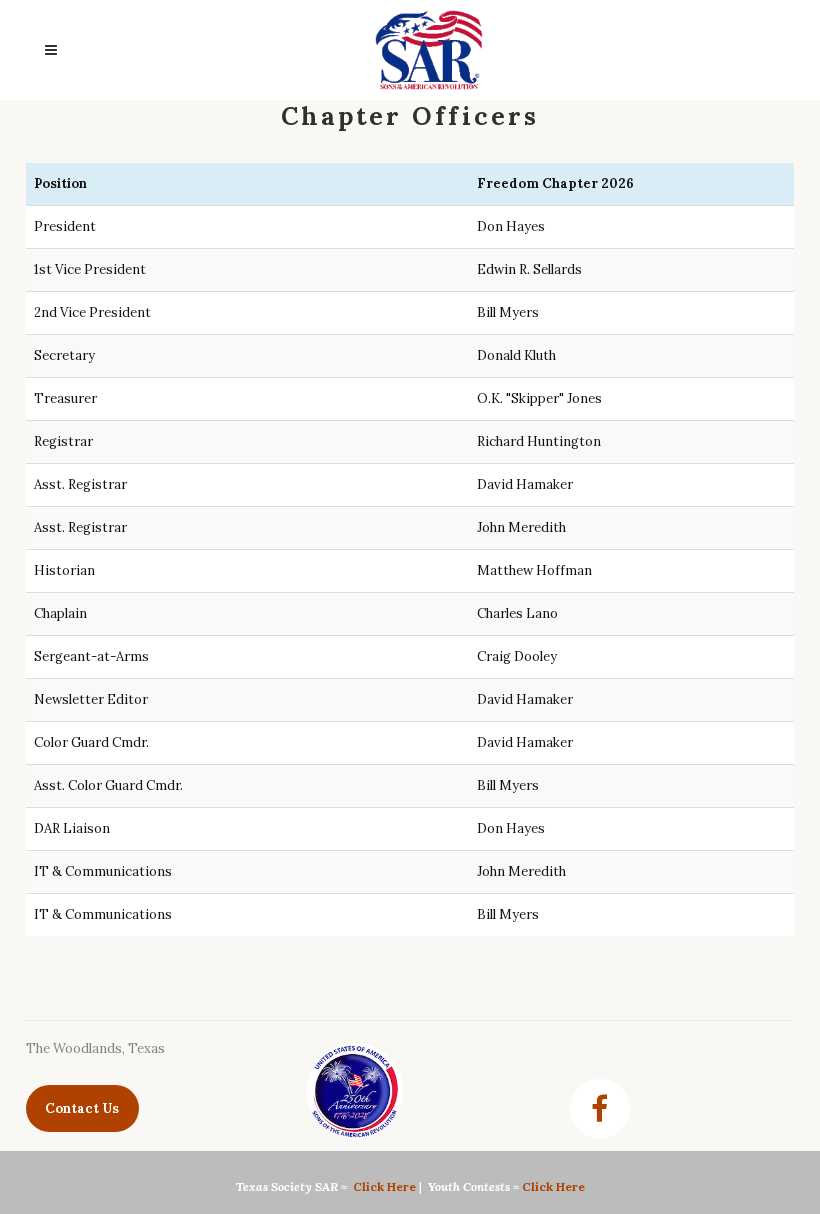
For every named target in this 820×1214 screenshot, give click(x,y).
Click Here (384, 1186)
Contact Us (82, 1108)
